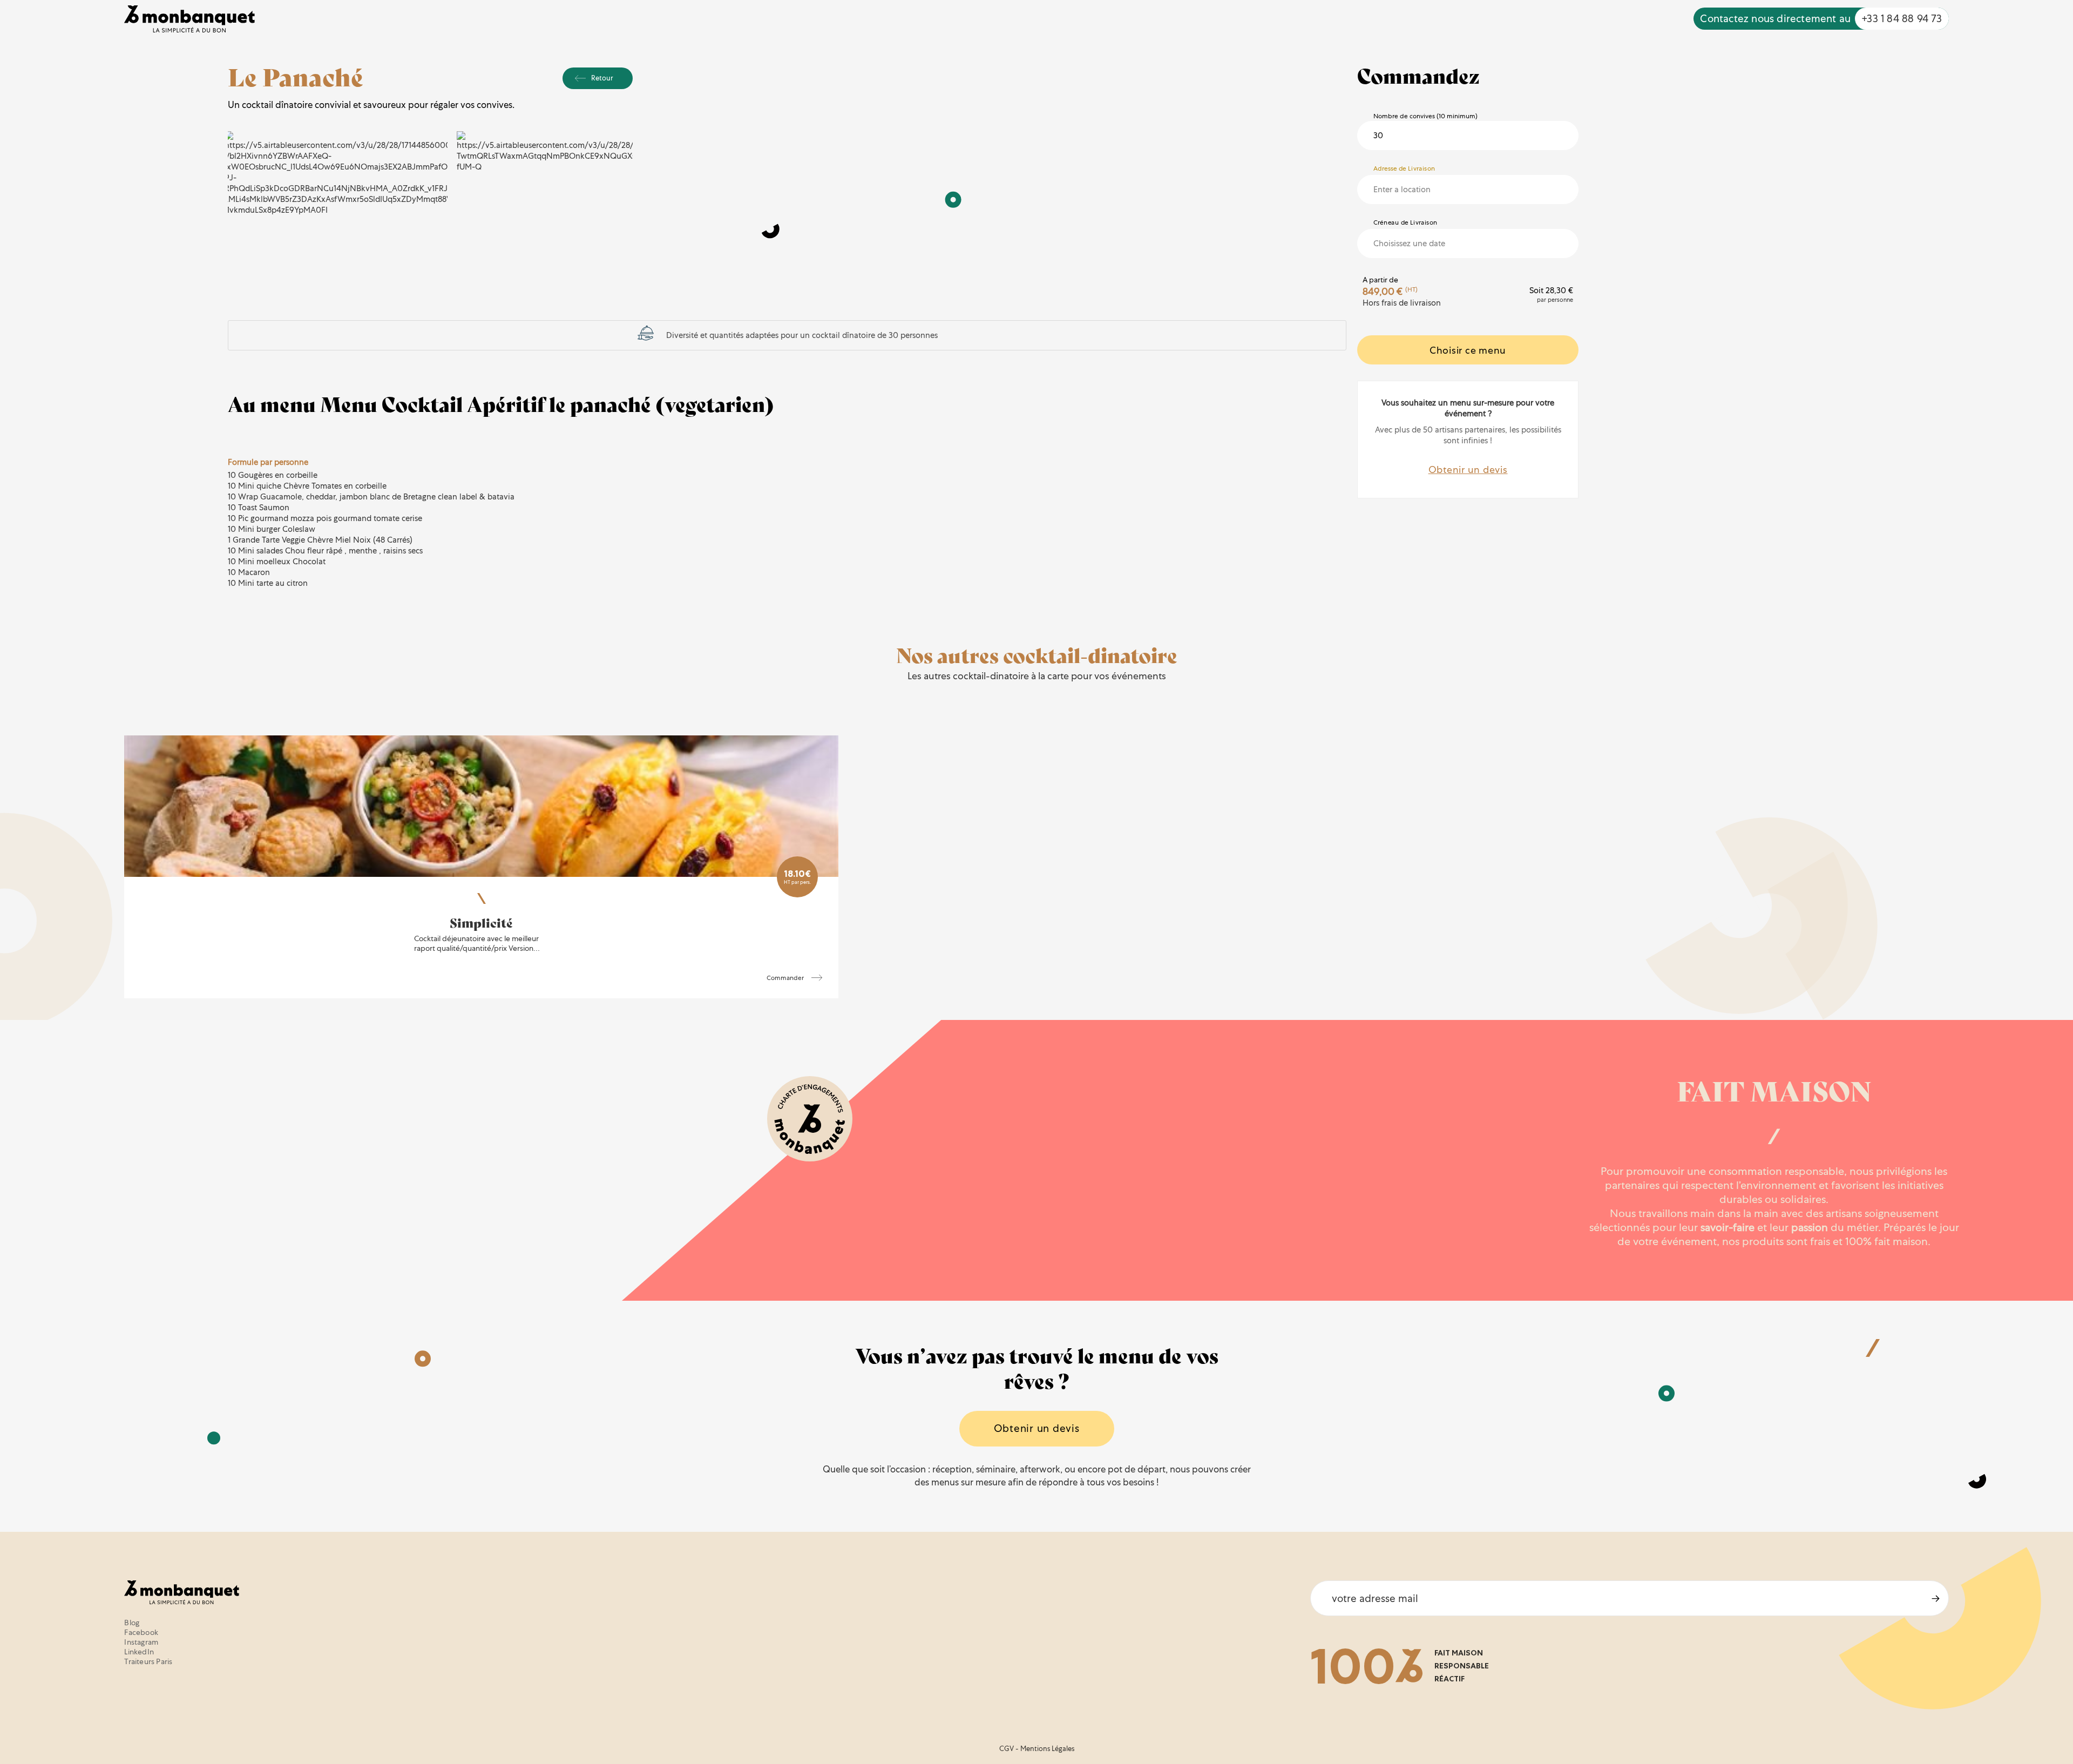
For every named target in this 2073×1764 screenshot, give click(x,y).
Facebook (141, 1632)
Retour (602, 78)
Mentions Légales (1047, 1749)
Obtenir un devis (1468, 469)
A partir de (1380, 280)
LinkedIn (139, 1652)
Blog (132, 1623)
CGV (1007, 1749)
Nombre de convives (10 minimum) (1425, 116)
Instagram (141, 1642)
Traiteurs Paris (148, 1661)
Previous (248, 173)
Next (612, 173)
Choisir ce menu (1468, 350)
